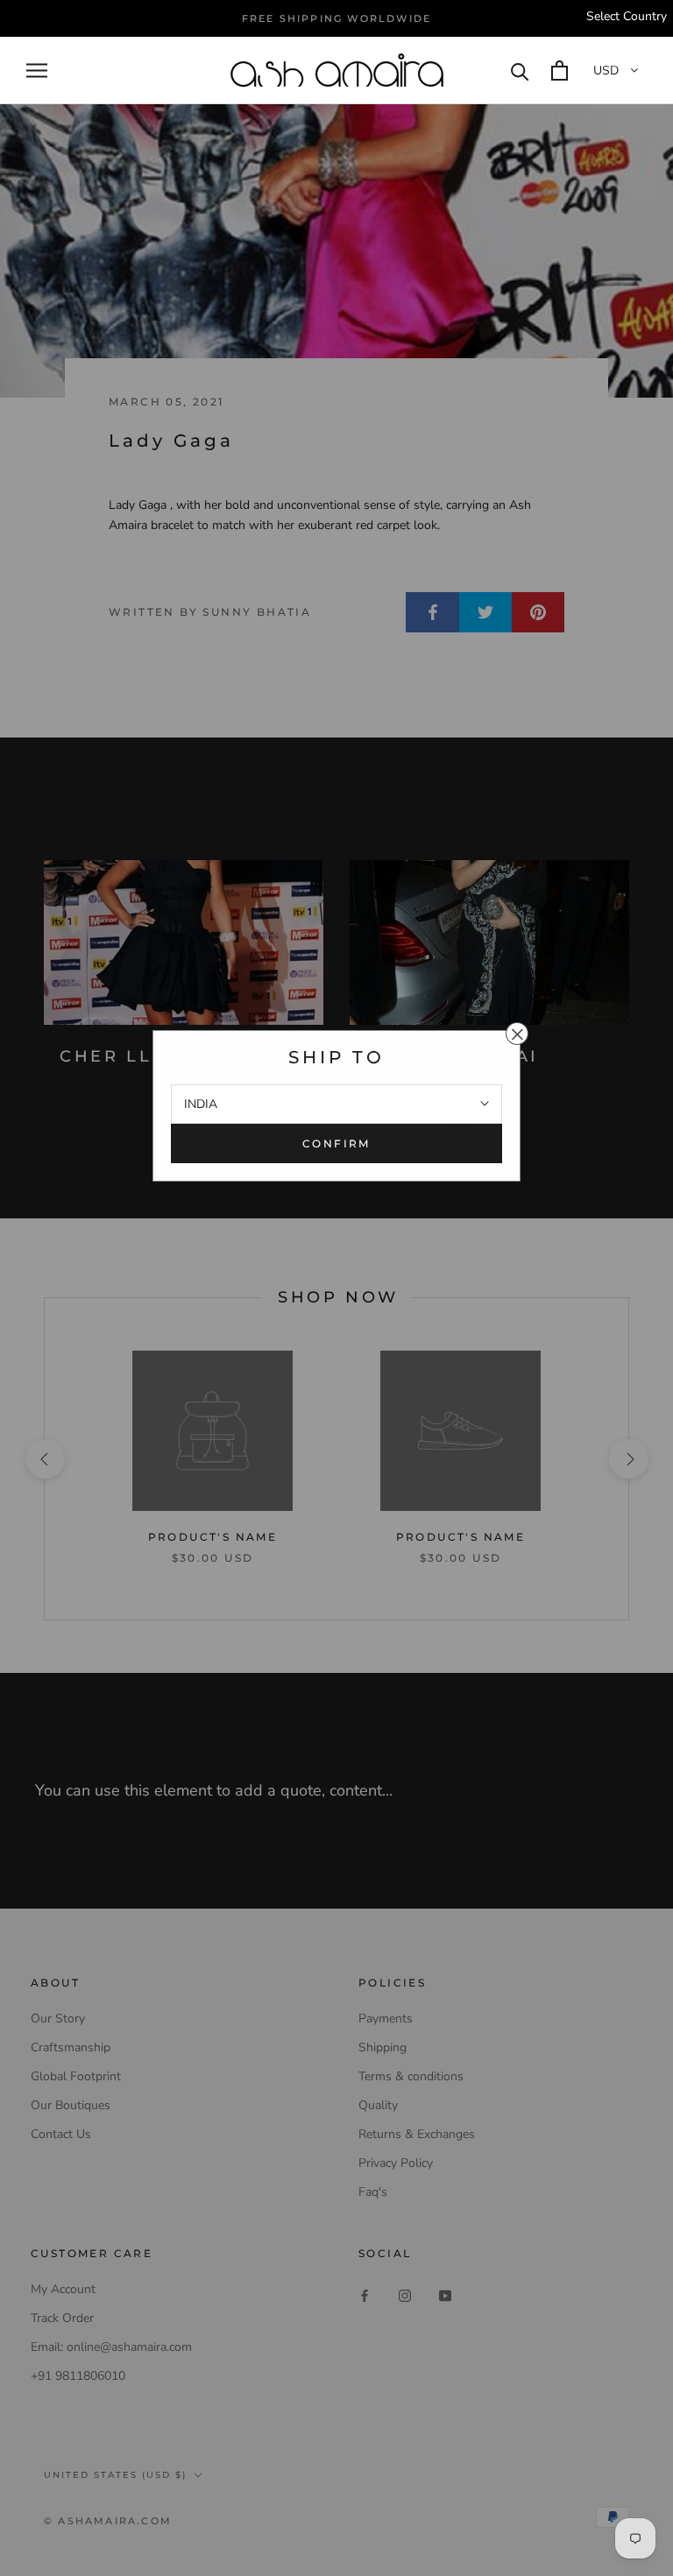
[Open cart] (560, 71)
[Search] (520, 71)
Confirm (336, 1143)
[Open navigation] (37, 71)
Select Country (627, 16)
